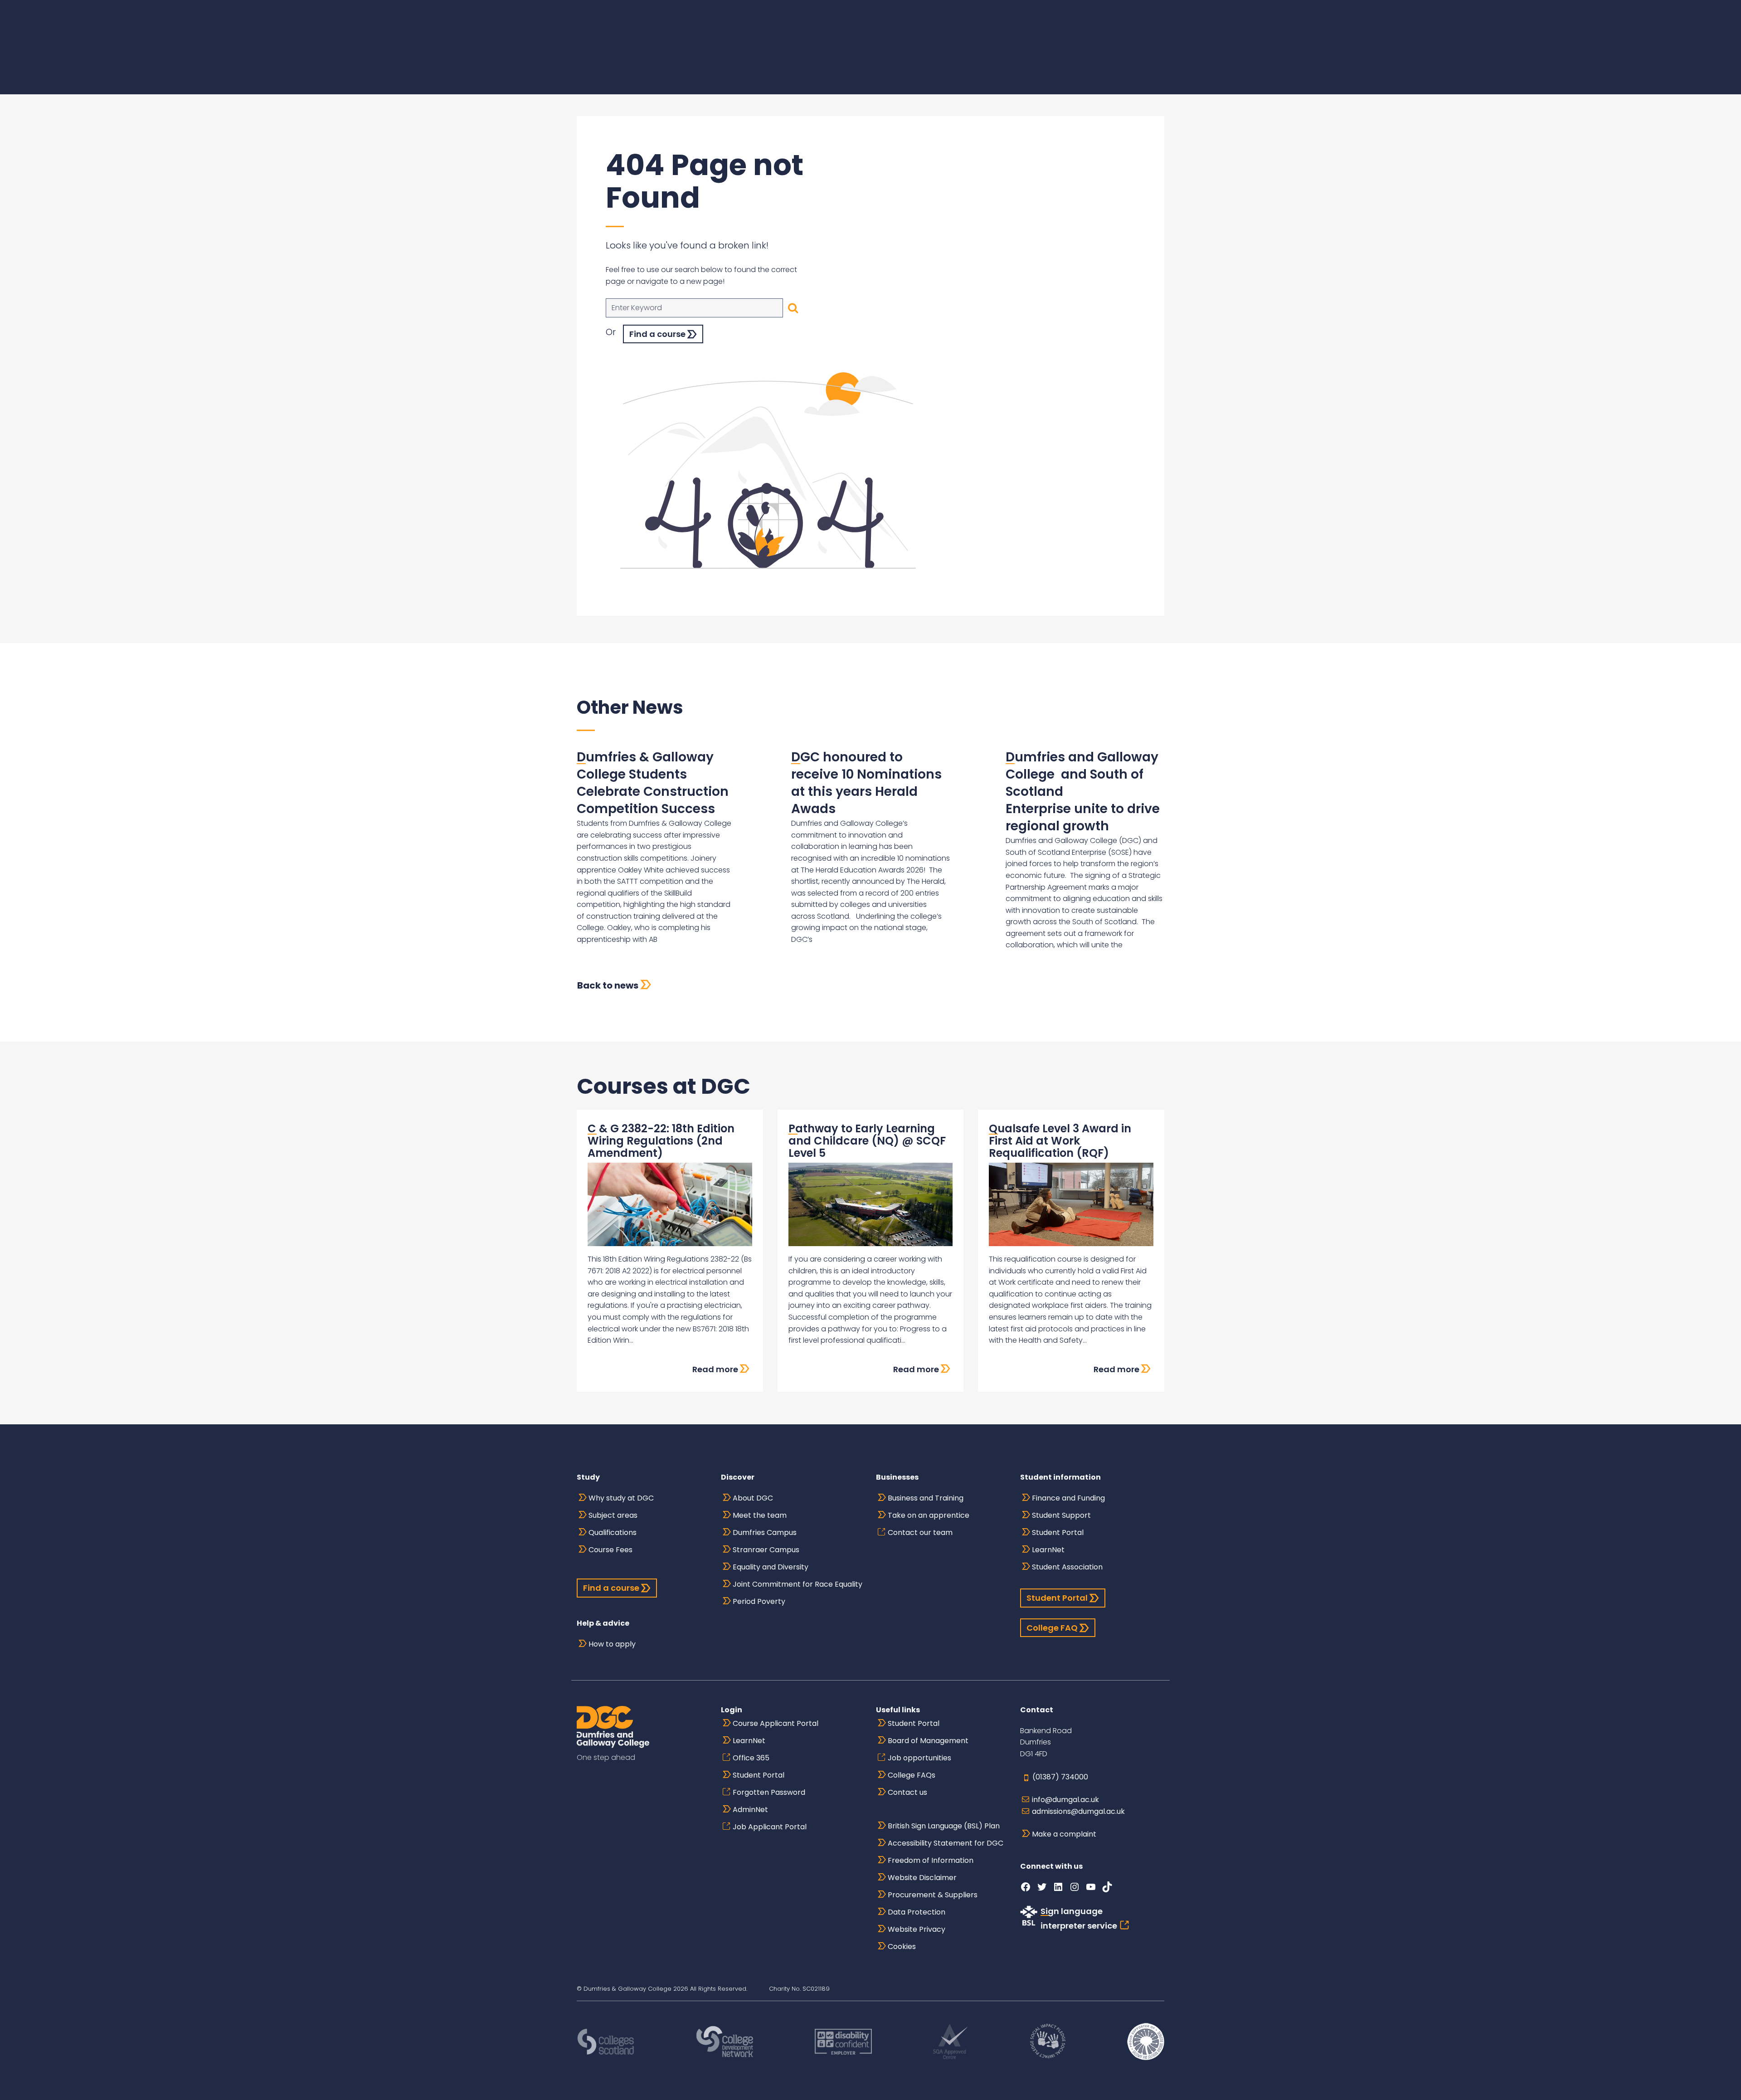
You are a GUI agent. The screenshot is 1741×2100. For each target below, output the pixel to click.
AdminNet (750, 1810)
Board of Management (928, 1741)
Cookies (902, 1947)
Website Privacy (917, 1929)
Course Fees (610, 1550)
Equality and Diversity (771, 1567)
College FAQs (912, 1775)
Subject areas (613, 1515)
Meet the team (760, 1515)
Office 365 (751, 1758)
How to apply (612, 1644)
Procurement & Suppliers (933, 1895)
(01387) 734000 (1060, 1777)
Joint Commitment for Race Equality (798, 1584)
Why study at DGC (621, 1498)
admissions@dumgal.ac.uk (1078, 1811)
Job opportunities (919, 1758)
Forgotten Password (769, 1792)
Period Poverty (759, 1601)
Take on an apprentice (929, 1515)
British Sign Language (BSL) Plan (944, 1826)
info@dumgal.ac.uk (1065, 1800)
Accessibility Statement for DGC (946, 1843)
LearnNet (1048, 1550)
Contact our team (920, 1532)
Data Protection (917, 1912)
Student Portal (1058, 1532)
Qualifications (613, 1532)
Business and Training (926, 1498)
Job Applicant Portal (770, 1827)
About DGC (753, 1498)
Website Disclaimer (922, 1878)
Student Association (1067, 1567)
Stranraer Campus (766, 1550)
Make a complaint (1064, 1834)
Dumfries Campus (765, 1532)
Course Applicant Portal (776, 1723)
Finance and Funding (1068, 1498)
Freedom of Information (931, 1860)
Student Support (1061, 1515)
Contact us (907, 1792)
